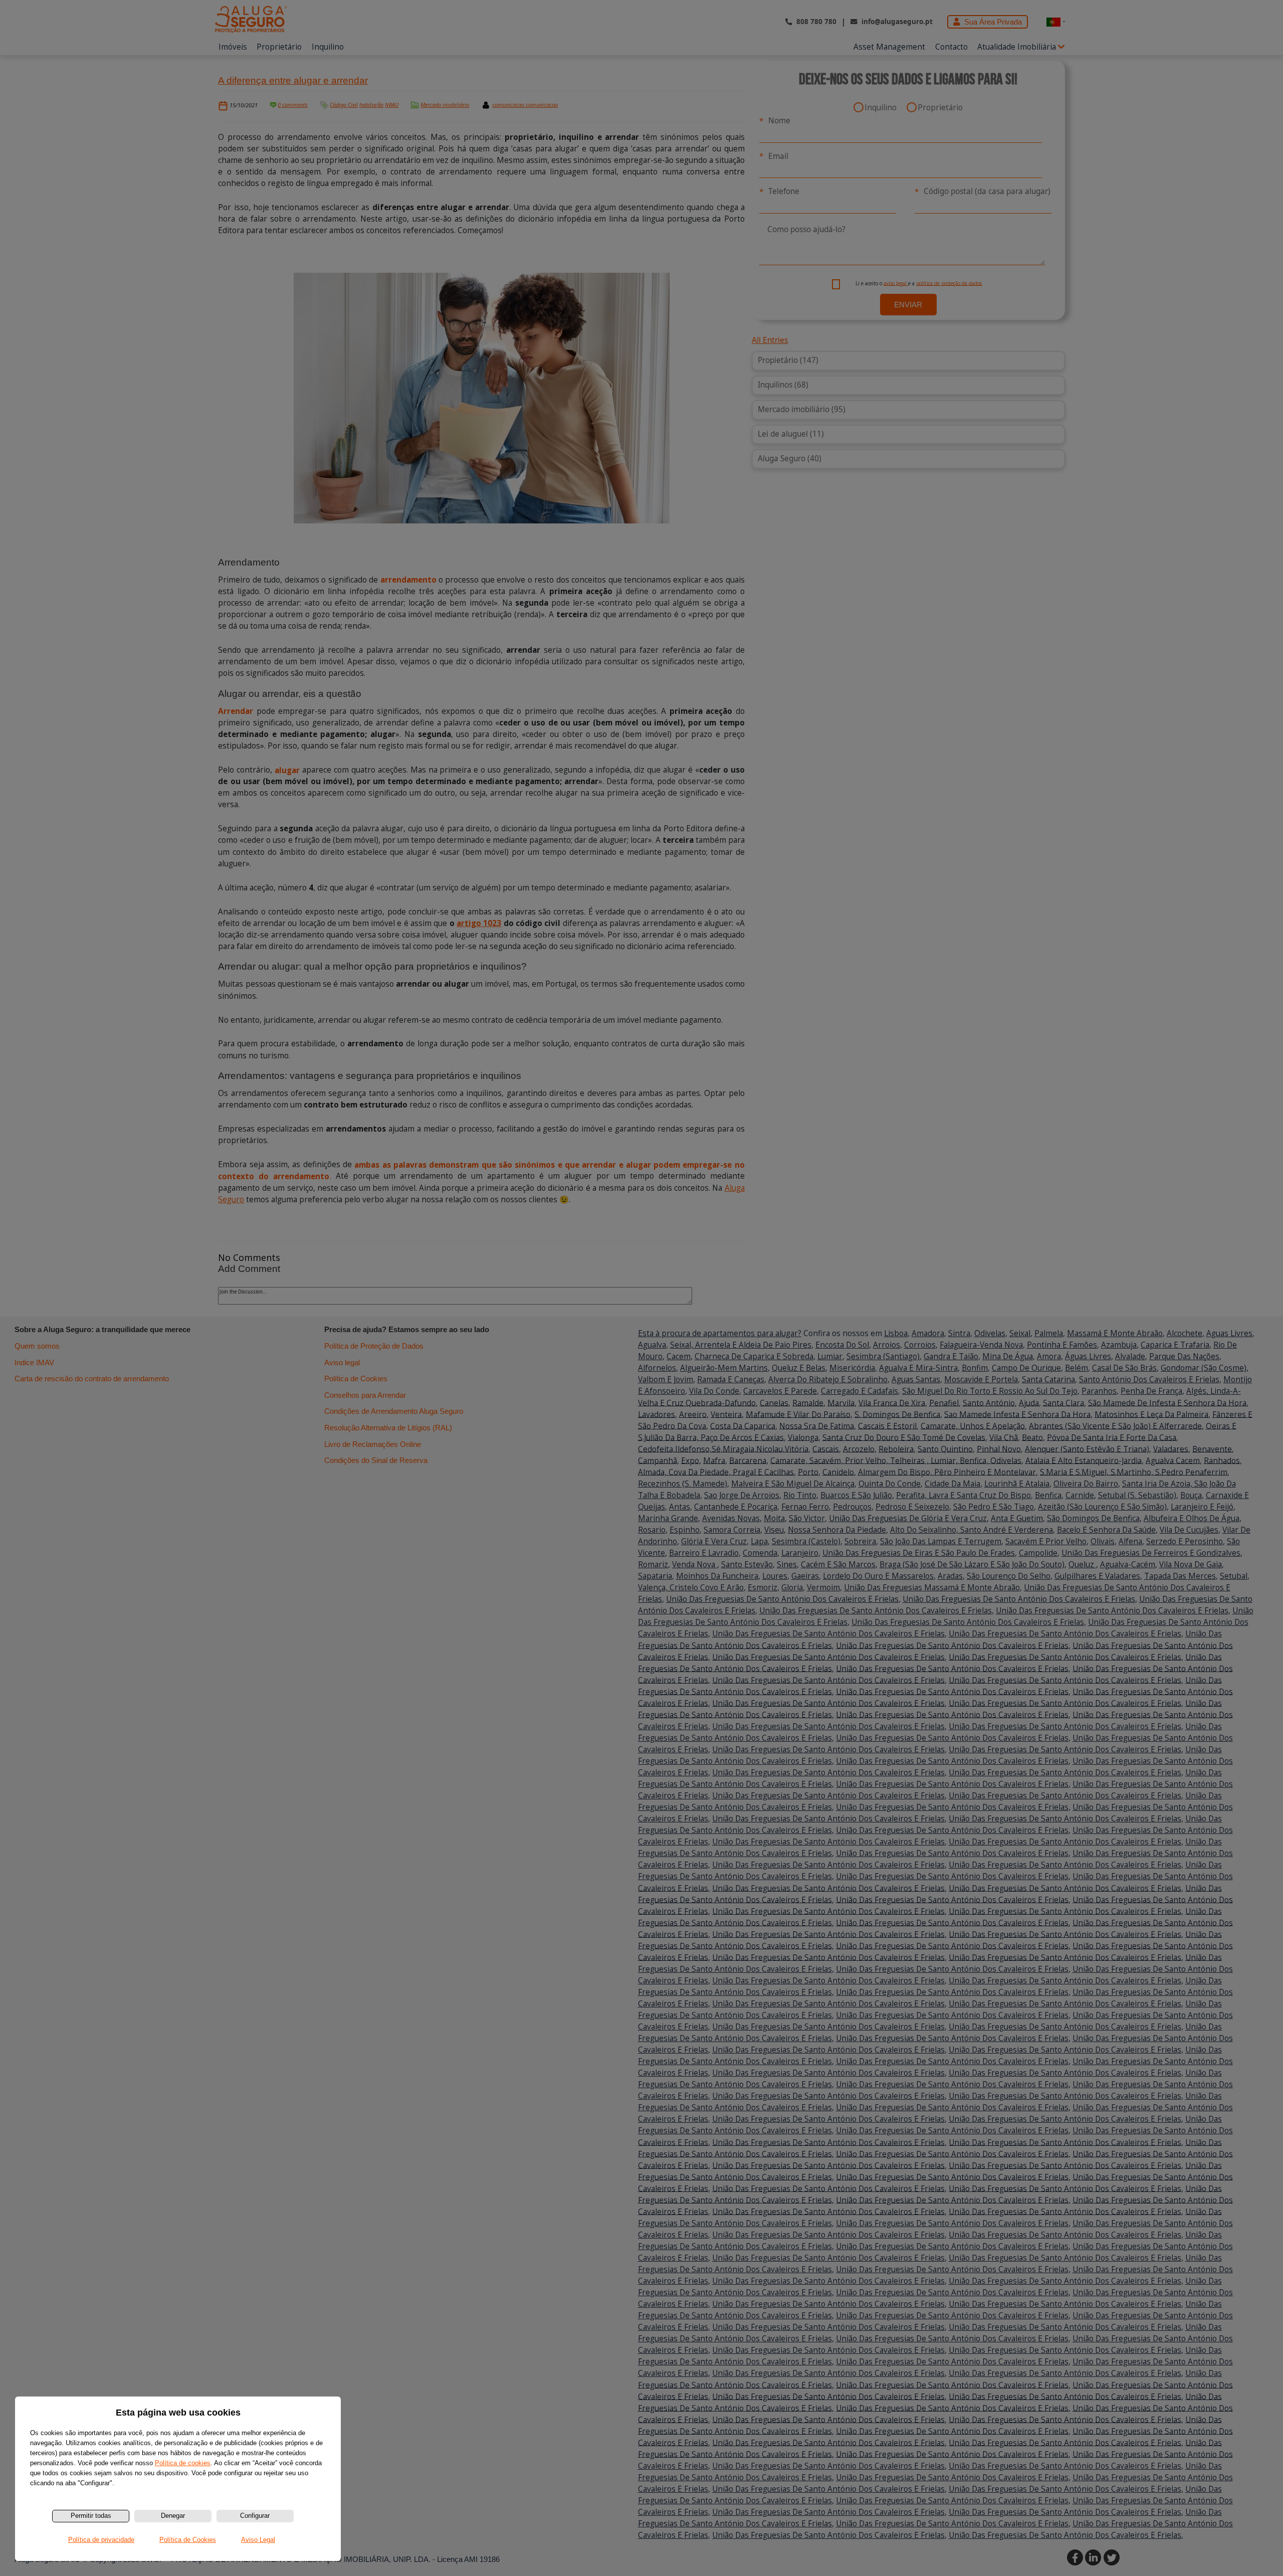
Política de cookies (183, 2463)
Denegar (173, 2516)
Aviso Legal (258, 2540)
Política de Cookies (188, 2540)
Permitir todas (91, 2516)
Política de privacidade (101, 2540)
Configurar (255, 2516)
